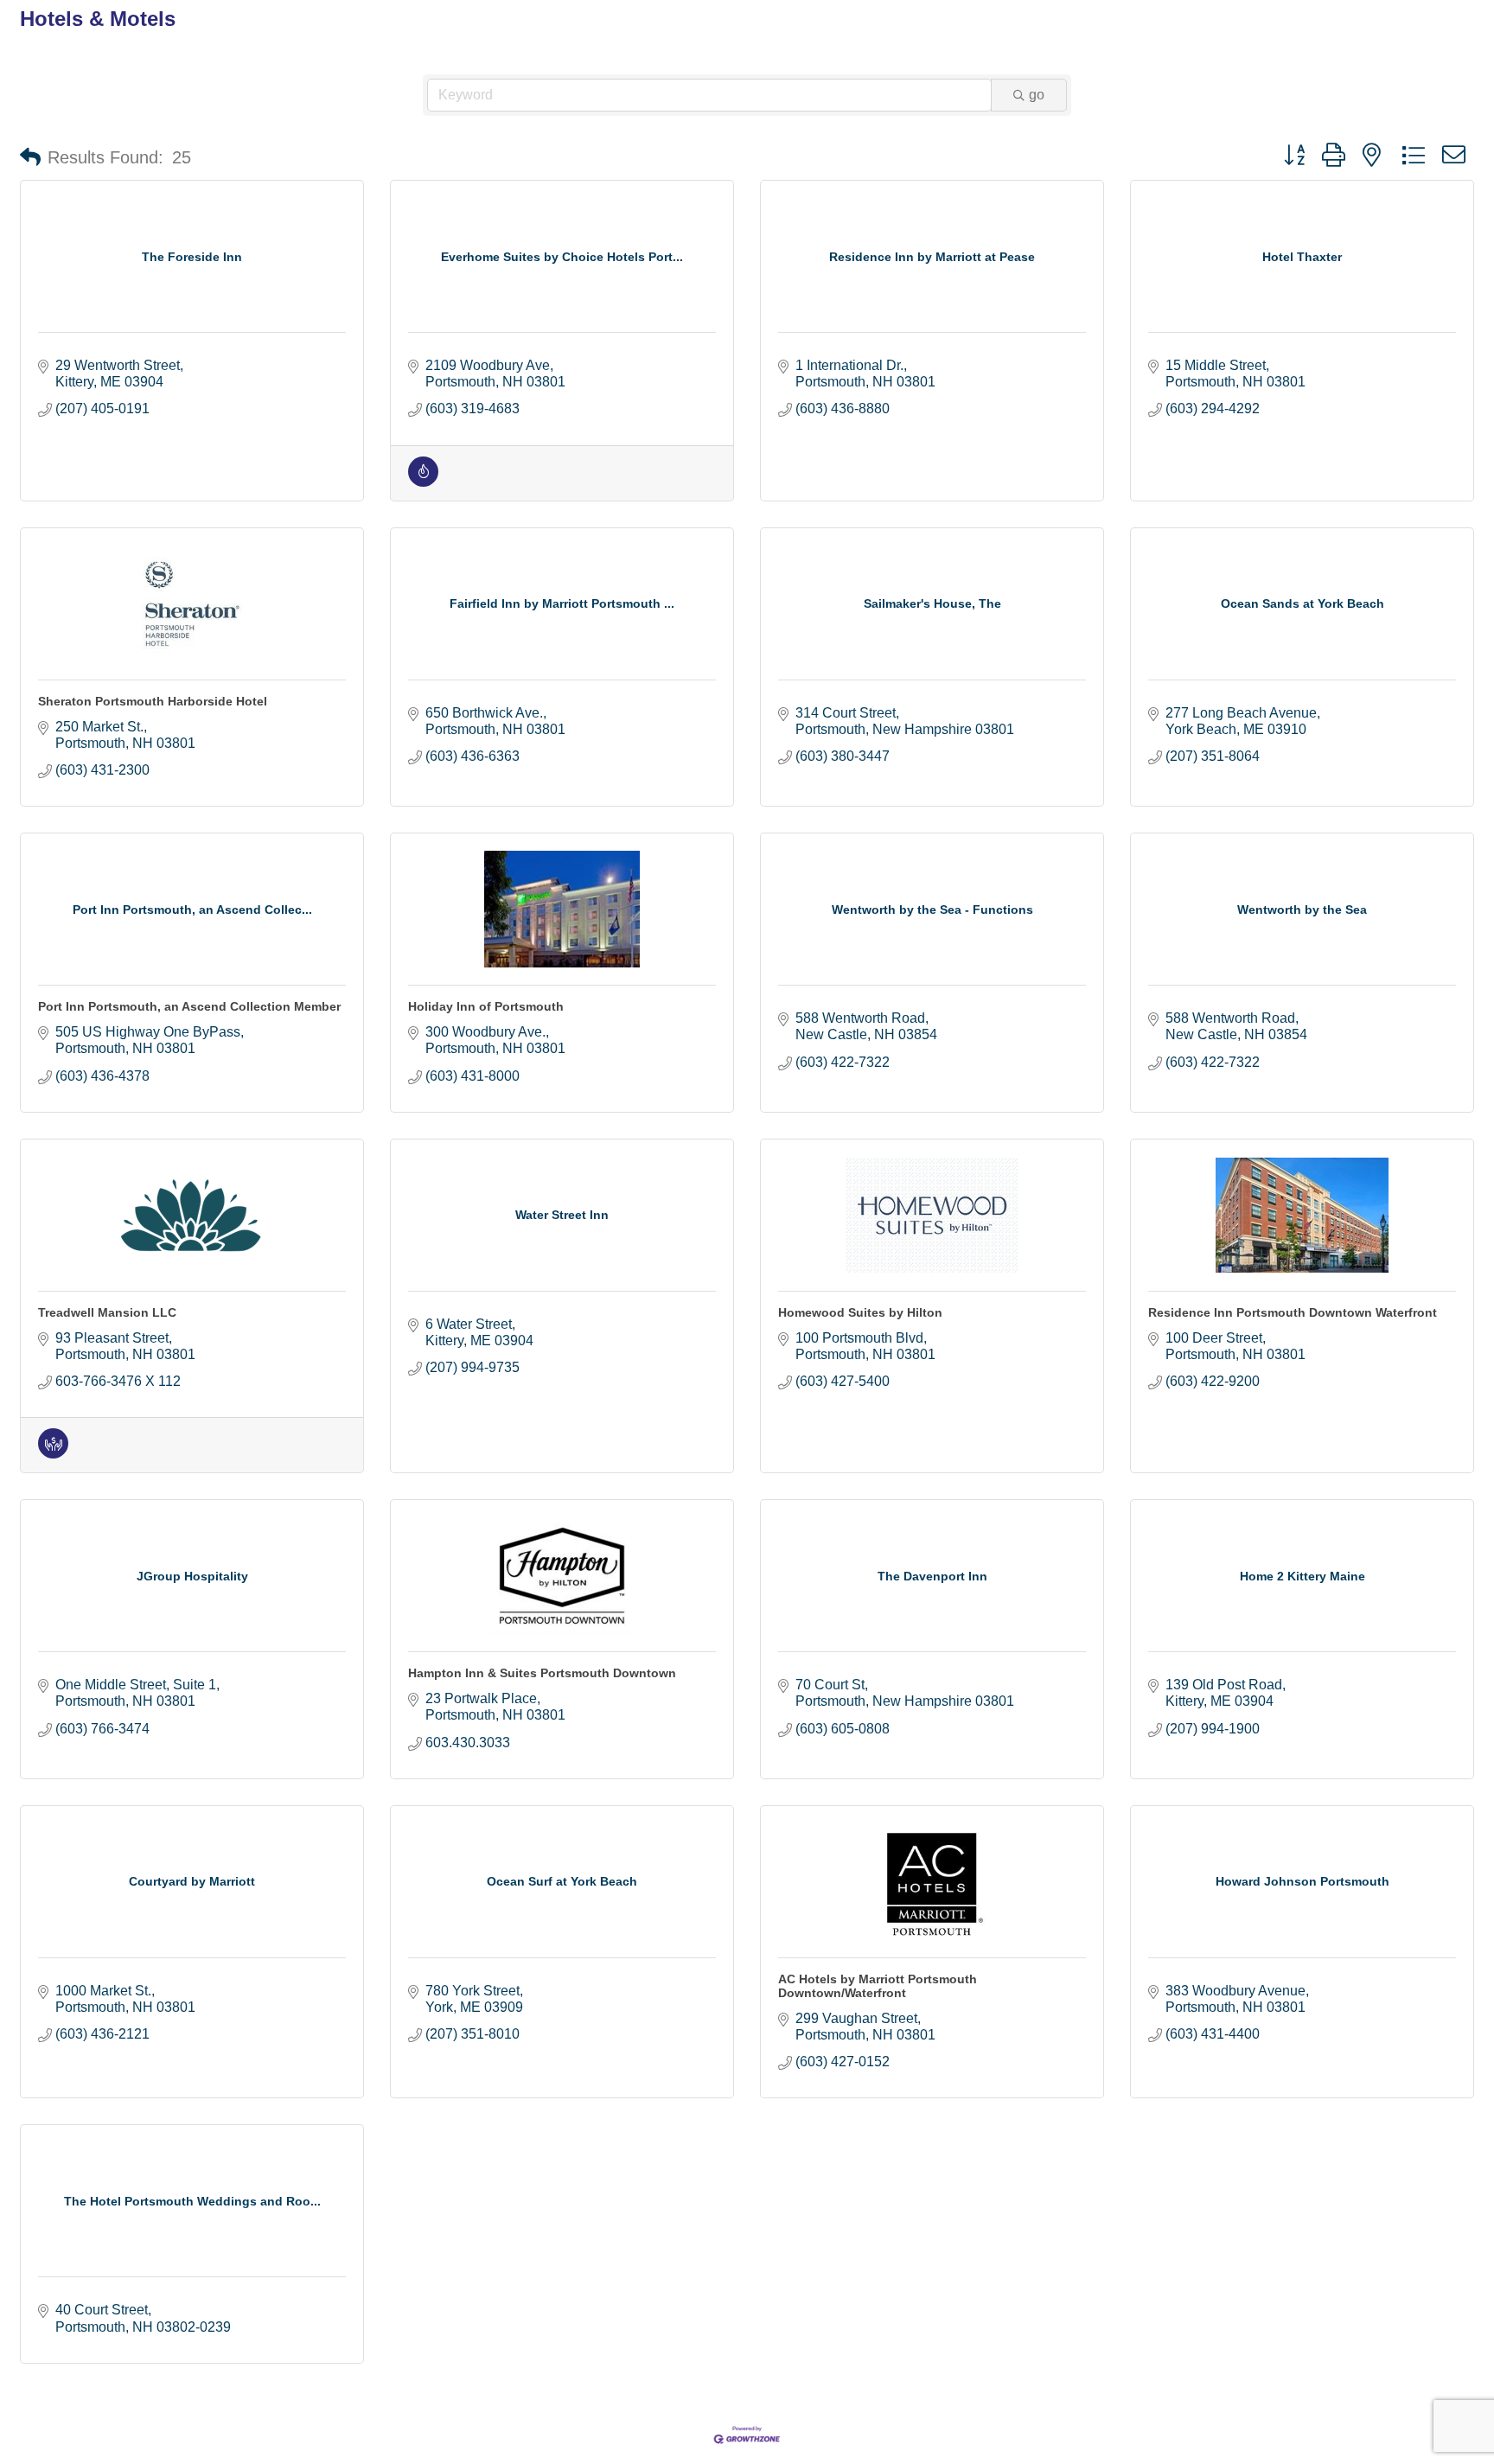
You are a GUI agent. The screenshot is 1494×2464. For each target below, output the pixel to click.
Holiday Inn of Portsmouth (486, 1006)
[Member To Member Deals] (53, 1454)
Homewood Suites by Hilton (860, 1312)
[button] (30, 157)
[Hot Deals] (423, 482)
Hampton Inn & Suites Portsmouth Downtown (542, 1673)
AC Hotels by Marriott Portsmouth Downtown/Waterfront (878, 1986)
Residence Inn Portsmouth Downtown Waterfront (1293, 1312)
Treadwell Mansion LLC (107, 1312)
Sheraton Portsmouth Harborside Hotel (153, 701)
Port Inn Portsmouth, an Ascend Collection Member (189, 1006)
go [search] (1037, 95)
